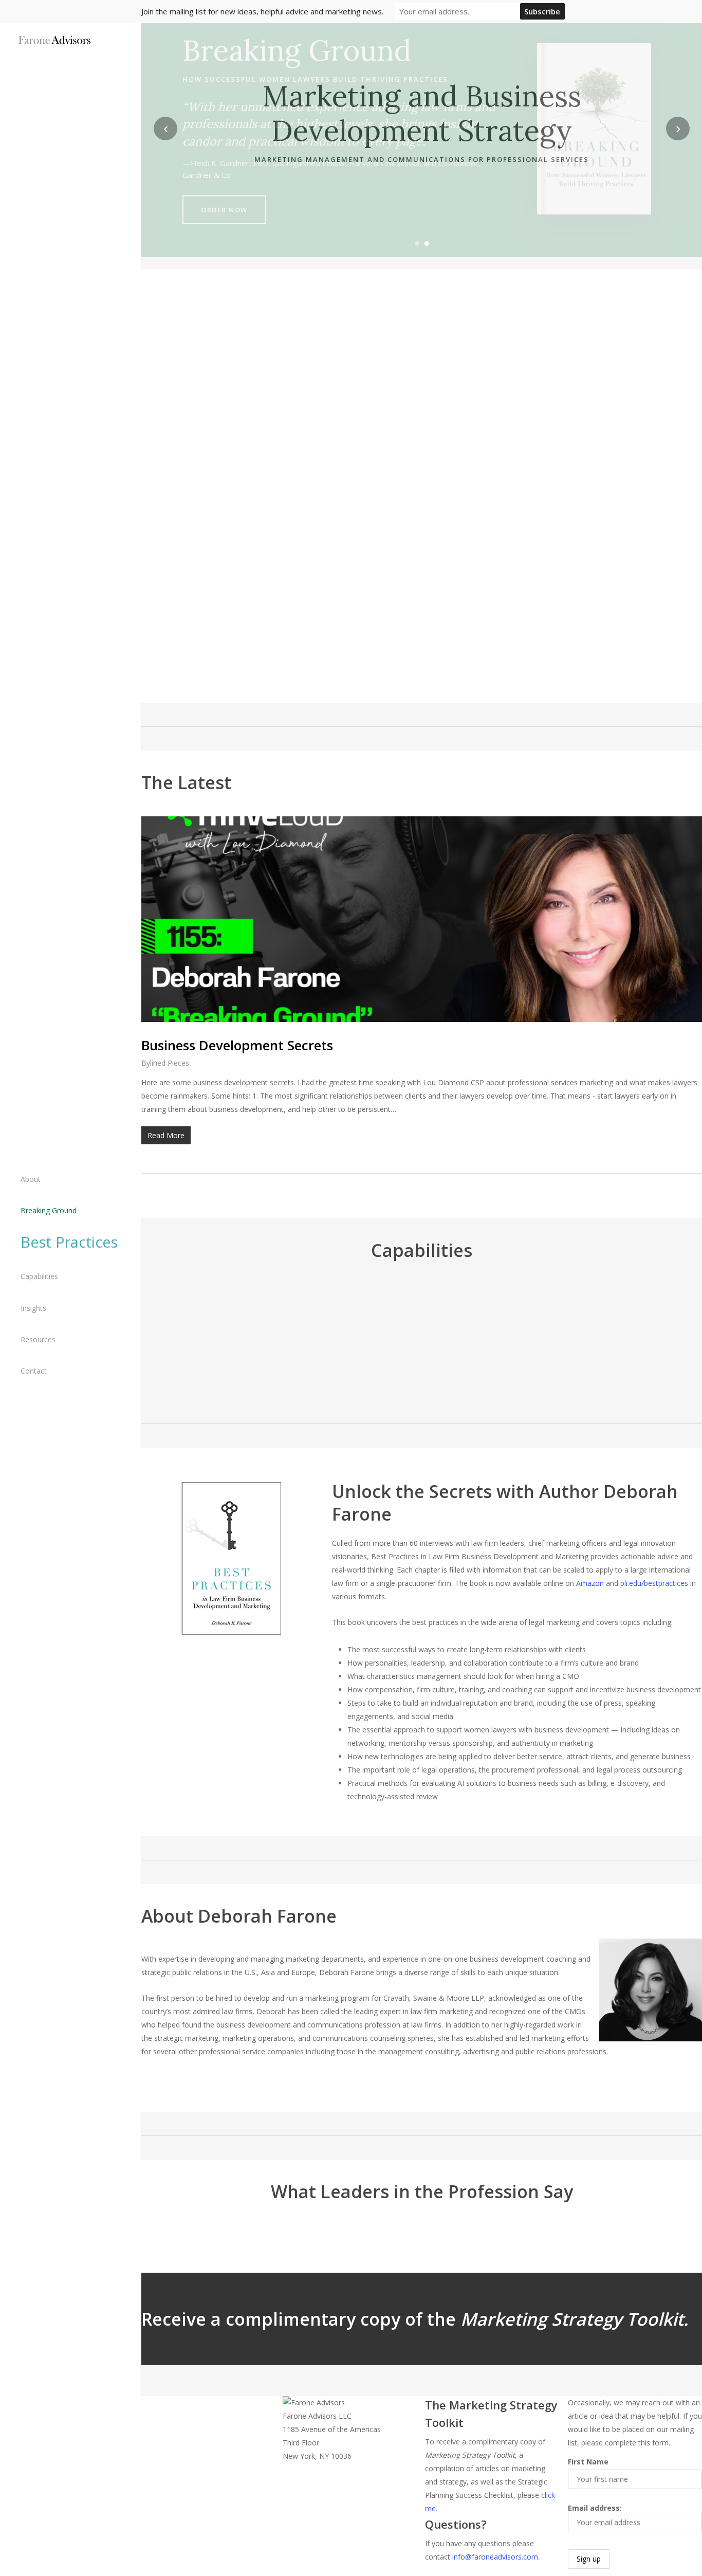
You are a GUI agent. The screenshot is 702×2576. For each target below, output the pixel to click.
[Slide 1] (417, 243)
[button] (231, 1677)
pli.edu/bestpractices (654, 1583)
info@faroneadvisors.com (495, 2557)
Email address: (595, 2508)
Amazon (590, 1583)
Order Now (224, 210)
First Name (588, 2462)
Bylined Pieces (165, 1063)
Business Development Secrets (237, 1045)
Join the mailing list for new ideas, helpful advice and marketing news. (262, 11)
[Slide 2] (427, 243)
